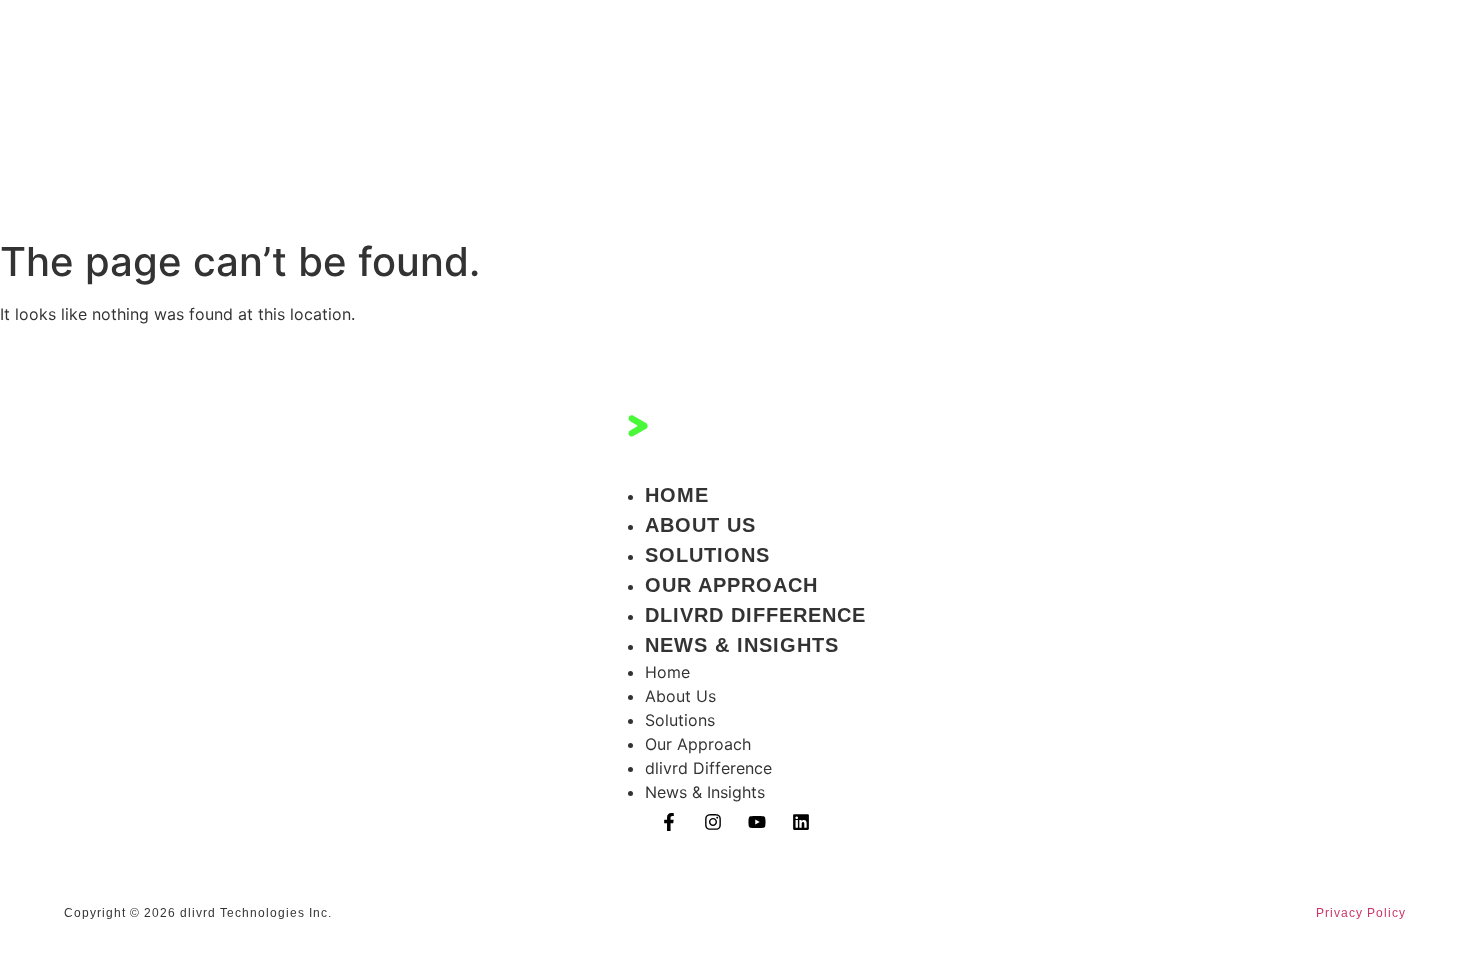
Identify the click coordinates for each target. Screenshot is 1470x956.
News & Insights (742, 645)
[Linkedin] (801, 822)
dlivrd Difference (755, 615)
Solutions (707, 555)
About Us (700, 525)
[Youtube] (757, 822)
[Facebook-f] (669, 822)
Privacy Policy (1361, 913)
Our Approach (731, 585)
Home (677, 495)
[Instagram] (713, 822)
